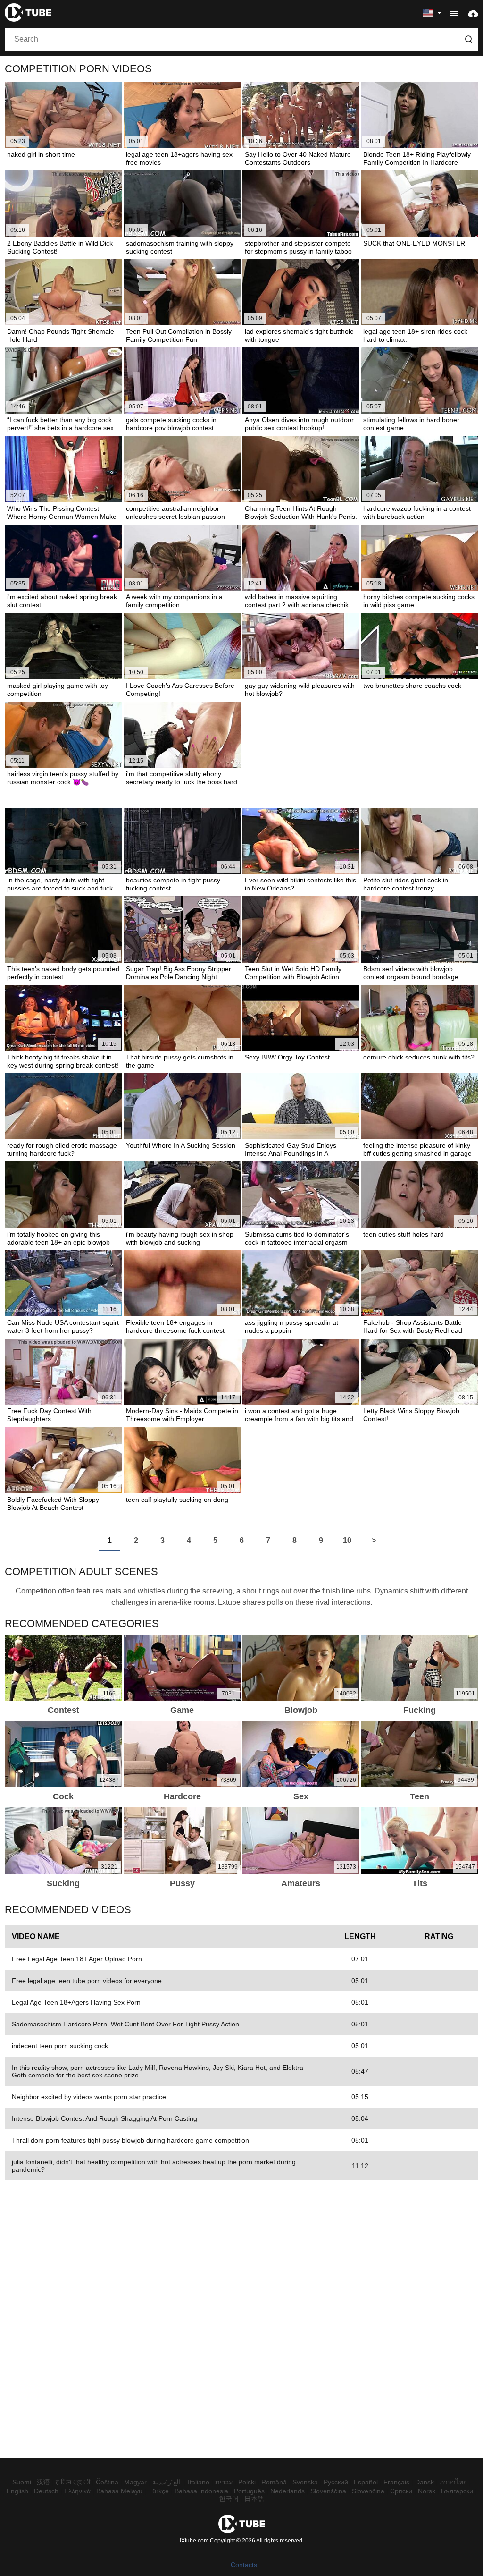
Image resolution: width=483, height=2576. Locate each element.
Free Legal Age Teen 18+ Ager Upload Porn (77, 1959)
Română (274, 2482)
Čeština (107, 2482)
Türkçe (158, 2491)
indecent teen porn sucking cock (60, 2046)
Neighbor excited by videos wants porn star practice (89, 2097)
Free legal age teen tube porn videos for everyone (87, 1981)
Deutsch (46, 2491)
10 (347, 1540)
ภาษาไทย (453, 2482)
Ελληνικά (77, 2491)
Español (366, 2482)
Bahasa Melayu (119, 2491)
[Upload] (473, 13)
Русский (336, 2482)
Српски (401, 2491)
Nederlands (287, 2491)
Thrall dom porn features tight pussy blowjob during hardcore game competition (130, 2140)
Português (249, 2491)
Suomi (22, 2482)
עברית (224, 2482)
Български (457, 2491)
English (17, 2491)
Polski (247, 2482)
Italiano (199, 2482)
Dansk (425, 2482)
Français (396, 2482)
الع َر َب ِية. (167, 2482)
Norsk (427, 2491)
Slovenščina (328, 2491)
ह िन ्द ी (73, 2482)
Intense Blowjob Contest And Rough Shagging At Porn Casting (104, 2118)
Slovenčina (368, 2491)
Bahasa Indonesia (201, 2491)
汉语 (43, 2482)
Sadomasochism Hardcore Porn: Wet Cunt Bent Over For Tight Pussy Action (125, 2024)
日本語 (254, 2499)
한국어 (229, 2499)
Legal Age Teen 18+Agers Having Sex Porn (76, 2002)
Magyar (135, 2482)
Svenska (305, 2482)
